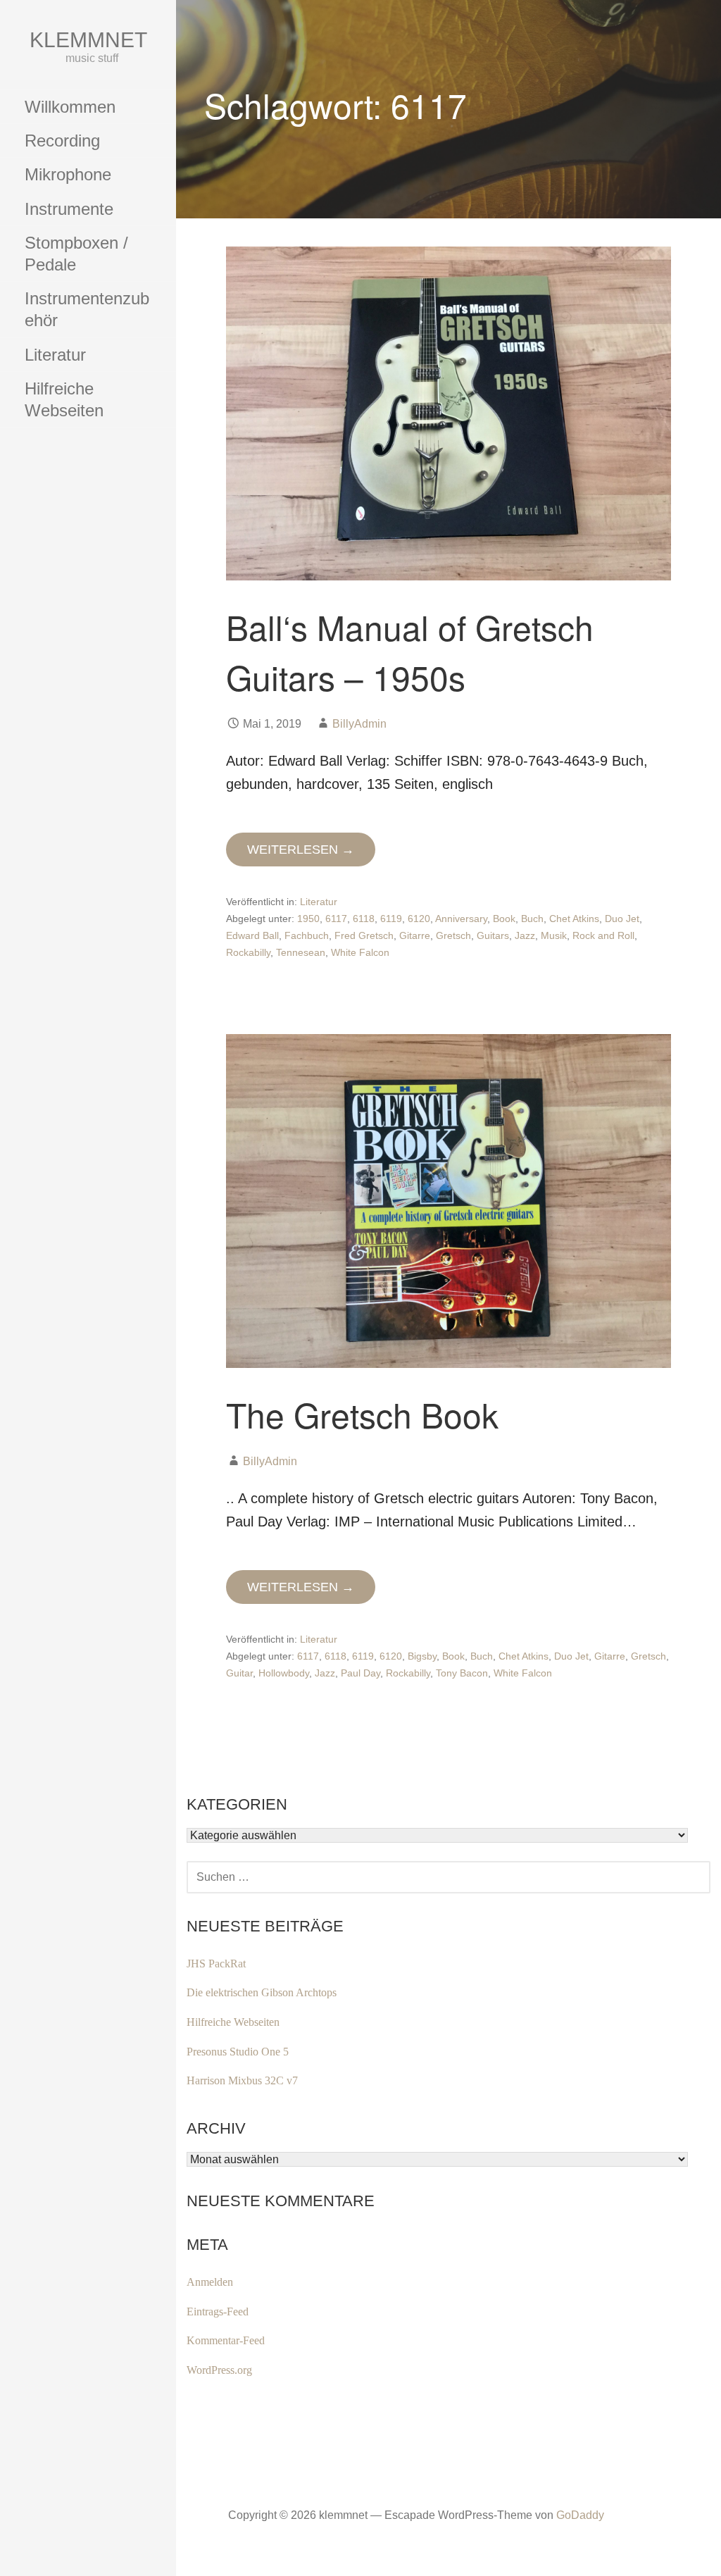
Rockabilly (248, 952)
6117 (336, 919)
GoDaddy (580, 2515)
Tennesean (301, 952)
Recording (62, 141)
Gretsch (453, 935)
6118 (364, 919)
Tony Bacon (462, 1673)
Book (504, 919)
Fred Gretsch (364, 935)
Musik (554, 935)
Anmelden (210, 2282)
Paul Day (360, 1673)
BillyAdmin (359, 724)
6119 (391, 919)
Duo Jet (622, 919)
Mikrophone (68, 174)
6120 (419, 919)
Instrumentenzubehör (87, 309)
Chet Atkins (574, 919)
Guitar (239, 1673)
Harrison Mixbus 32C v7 (242, 2080)
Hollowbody (284, 1673)
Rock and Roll (603, 935)
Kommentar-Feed (226, 2340)
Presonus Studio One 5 (238, 2052)
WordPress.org (219, 2370)
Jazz (525, 935)
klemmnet (88, 40)
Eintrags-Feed (218, 2311)
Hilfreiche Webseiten (64, 399)
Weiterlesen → (301, 850)
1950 (308, 919)
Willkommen (70, 107)
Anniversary (461, 919)
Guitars (493, 935)
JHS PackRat (216, 1964)
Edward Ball (252, 935)
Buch (532, 919)
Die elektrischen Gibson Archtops (262, 1992)
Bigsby (422, 1656)
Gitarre (415, 935)
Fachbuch (307, 935)
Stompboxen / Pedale (76, 254)
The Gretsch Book (362, 1414)
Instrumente (69, 209)
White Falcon (360, 952)
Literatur (55, 355)
